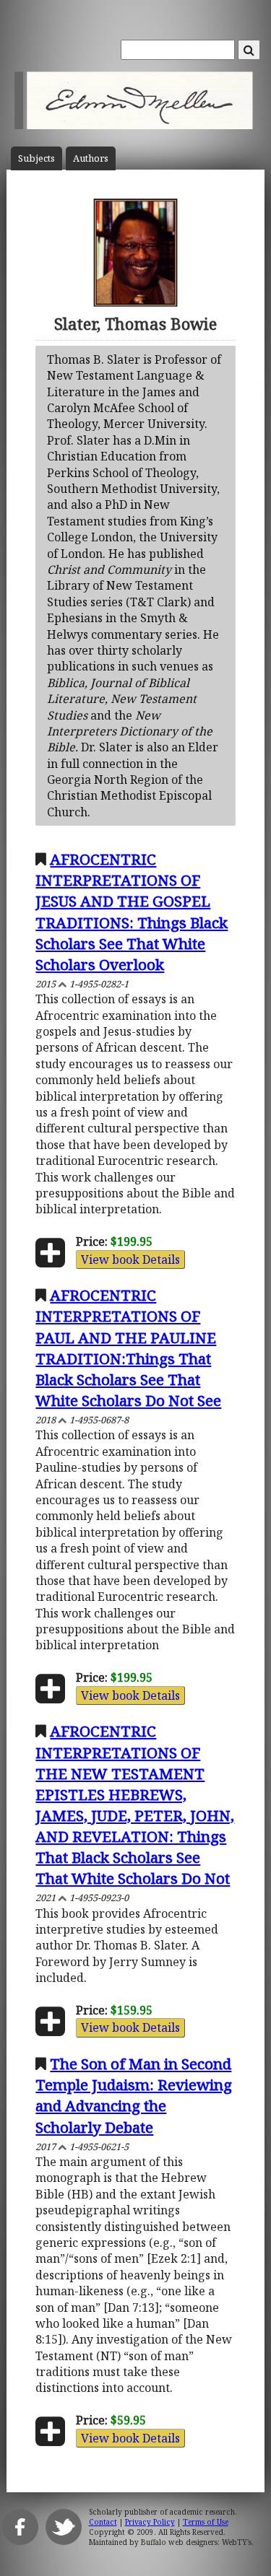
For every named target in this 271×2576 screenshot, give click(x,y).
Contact (103, 2522)
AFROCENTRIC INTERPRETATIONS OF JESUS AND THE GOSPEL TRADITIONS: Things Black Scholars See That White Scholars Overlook (132, 912)
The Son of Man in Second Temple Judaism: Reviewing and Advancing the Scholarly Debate (134, 2095)
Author (91, 158)
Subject (36, 158)
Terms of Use (206, 2522)
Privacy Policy (150, 2522)
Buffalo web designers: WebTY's (196, 2542)
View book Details (130, 1259)
